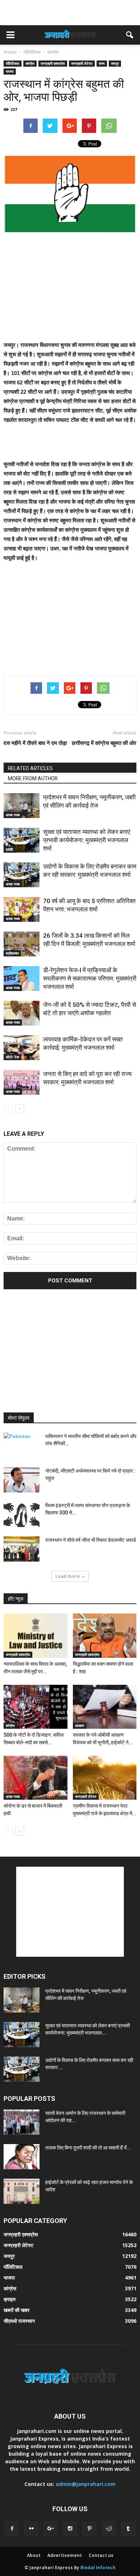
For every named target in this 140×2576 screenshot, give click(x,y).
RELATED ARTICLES (30, 768)
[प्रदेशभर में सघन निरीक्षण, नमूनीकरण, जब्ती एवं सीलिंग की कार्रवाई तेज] (22, 806)
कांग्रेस (30, 63)
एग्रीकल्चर (12, 953)
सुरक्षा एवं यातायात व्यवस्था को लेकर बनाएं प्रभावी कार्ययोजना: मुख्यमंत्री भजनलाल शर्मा (87, 840)
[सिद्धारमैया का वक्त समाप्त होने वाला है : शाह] (105, 1635)
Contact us (101, 2555)
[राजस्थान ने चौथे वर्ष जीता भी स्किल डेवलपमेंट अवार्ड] (22, 1549)
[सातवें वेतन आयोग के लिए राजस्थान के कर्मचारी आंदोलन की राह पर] (22, 2122)
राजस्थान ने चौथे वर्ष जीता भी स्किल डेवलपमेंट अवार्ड (91, 1540)
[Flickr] (31, 2529)
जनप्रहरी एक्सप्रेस (53, 63)
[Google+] (51, 2529)
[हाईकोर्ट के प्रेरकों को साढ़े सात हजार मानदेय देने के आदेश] (22, 2191)
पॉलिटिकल (13, 63)
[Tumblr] (128, 2529)
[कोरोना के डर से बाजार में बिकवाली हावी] (36, 1778)
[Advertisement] (70, 13)
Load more (67, 1576)
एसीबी (9, 849)
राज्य (102, 63)
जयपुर (115, 63)
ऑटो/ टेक (12, 1057)
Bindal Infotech (98, 2568)
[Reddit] (109, 2529)
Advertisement (65, 2555)
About (34, 2555)
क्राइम (10, 2299)
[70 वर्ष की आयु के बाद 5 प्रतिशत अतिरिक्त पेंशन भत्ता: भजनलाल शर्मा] (22, 909)
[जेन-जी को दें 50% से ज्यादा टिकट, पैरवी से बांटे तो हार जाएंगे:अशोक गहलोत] (22, 1013)
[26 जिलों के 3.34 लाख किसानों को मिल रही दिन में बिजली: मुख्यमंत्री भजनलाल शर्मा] (22, 944)
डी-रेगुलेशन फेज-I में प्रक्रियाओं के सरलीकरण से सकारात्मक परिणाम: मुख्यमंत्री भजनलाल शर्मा (90, 978)
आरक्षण (80, 1725)
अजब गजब (13, 815)
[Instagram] (70, 2529)
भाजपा (10, 71)
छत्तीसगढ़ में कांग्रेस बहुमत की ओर (104, 743)
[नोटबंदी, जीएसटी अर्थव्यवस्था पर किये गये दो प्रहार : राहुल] (22, 1480)
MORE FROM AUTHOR (33, 778)
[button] (130, 35)
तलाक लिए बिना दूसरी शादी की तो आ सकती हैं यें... (88, 2148)
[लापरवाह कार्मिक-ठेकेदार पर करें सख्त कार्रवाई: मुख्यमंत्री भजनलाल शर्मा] (22, 1048)
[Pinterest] (89, 2529)
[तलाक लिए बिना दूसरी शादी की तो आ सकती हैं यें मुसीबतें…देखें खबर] (22, 2157)
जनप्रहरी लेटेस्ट (82, 63)
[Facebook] (12, 2529)
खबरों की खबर (17, 2310)
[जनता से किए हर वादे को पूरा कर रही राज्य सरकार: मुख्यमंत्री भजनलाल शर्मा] (22, 1082)
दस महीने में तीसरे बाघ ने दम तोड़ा (35, 743)
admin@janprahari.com (86, 2484)
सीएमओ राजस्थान (19, 2321)
